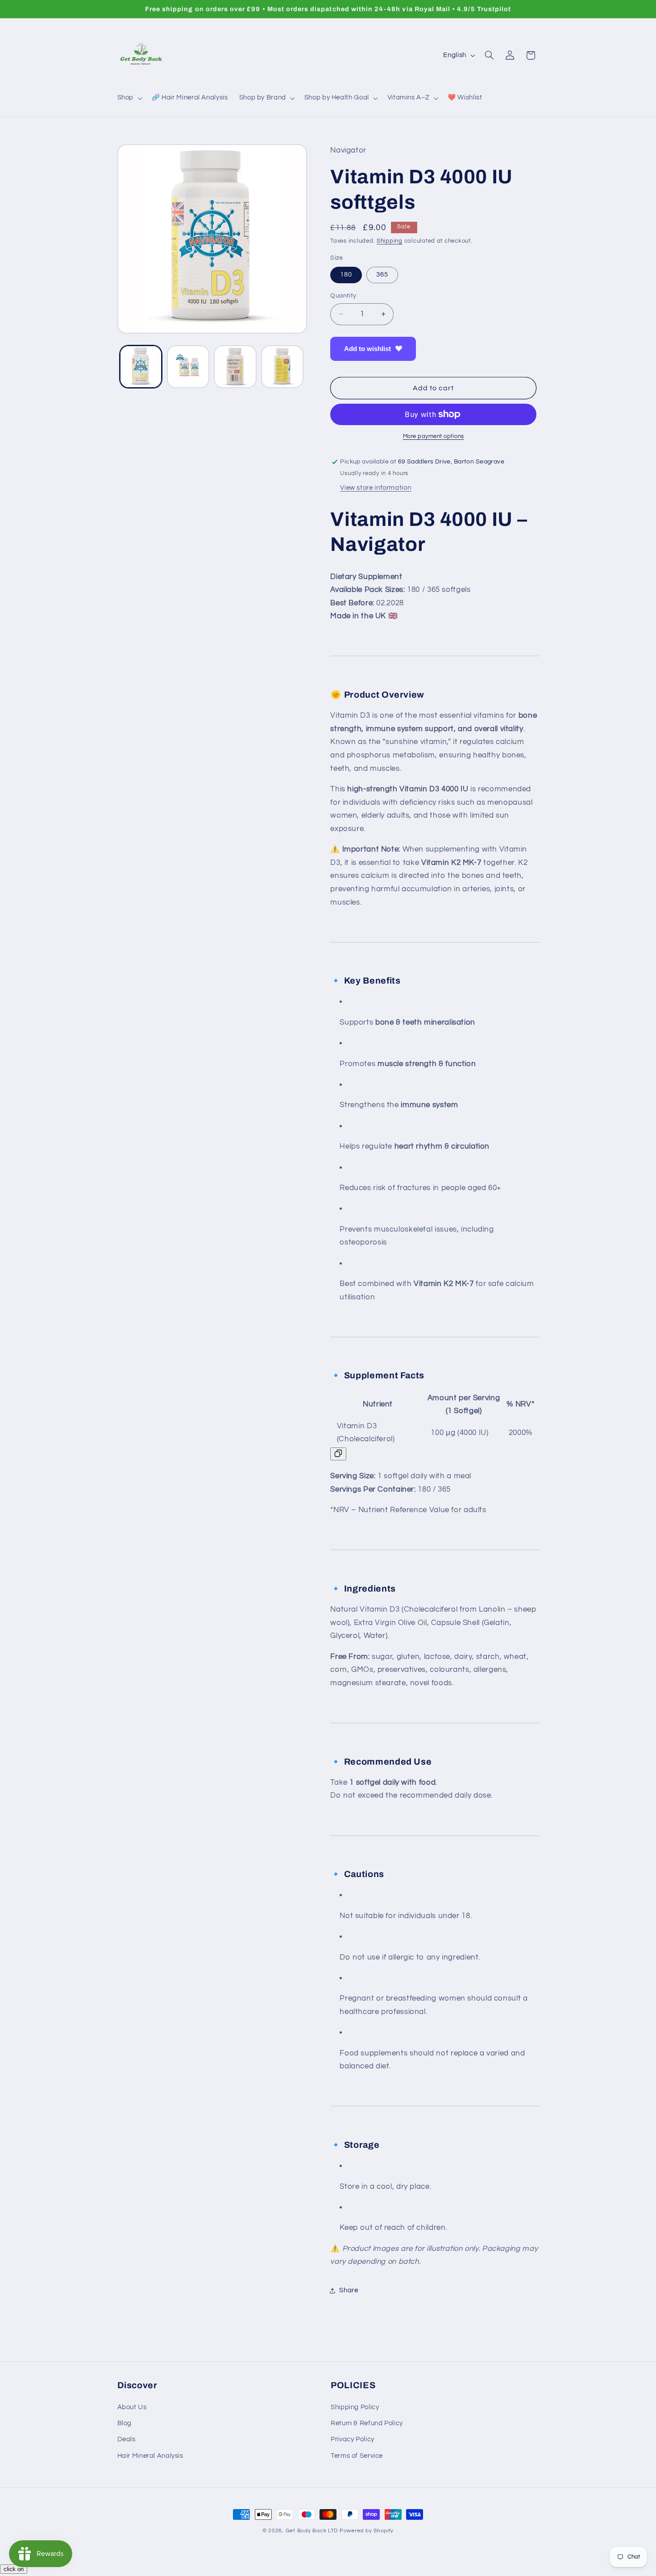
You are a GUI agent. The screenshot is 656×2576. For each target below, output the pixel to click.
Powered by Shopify (367, 2531)
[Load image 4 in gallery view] (282, 366)
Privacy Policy (353, 2439)
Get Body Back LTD (312, 2531)
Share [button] (349, 2290)
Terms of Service (357, 2456)
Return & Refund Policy (367, 2423)
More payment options (434, 436)
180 (346, 275)
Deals (127, 2439)
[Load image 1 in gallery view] (141, 366)
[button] (129, 98)
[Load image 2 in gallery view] (188, 366)
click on (14, 2569)
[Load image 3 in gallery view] (235, 366)
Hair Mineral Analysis (150, 2456)
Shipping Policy (355, 2407)
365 (382, 275)
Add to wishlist (367, 349)
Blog (125, 2423)
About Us (132, 2407)
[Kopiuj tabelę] (338, 1454)
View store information (376, 488)
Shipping (390, 241)
